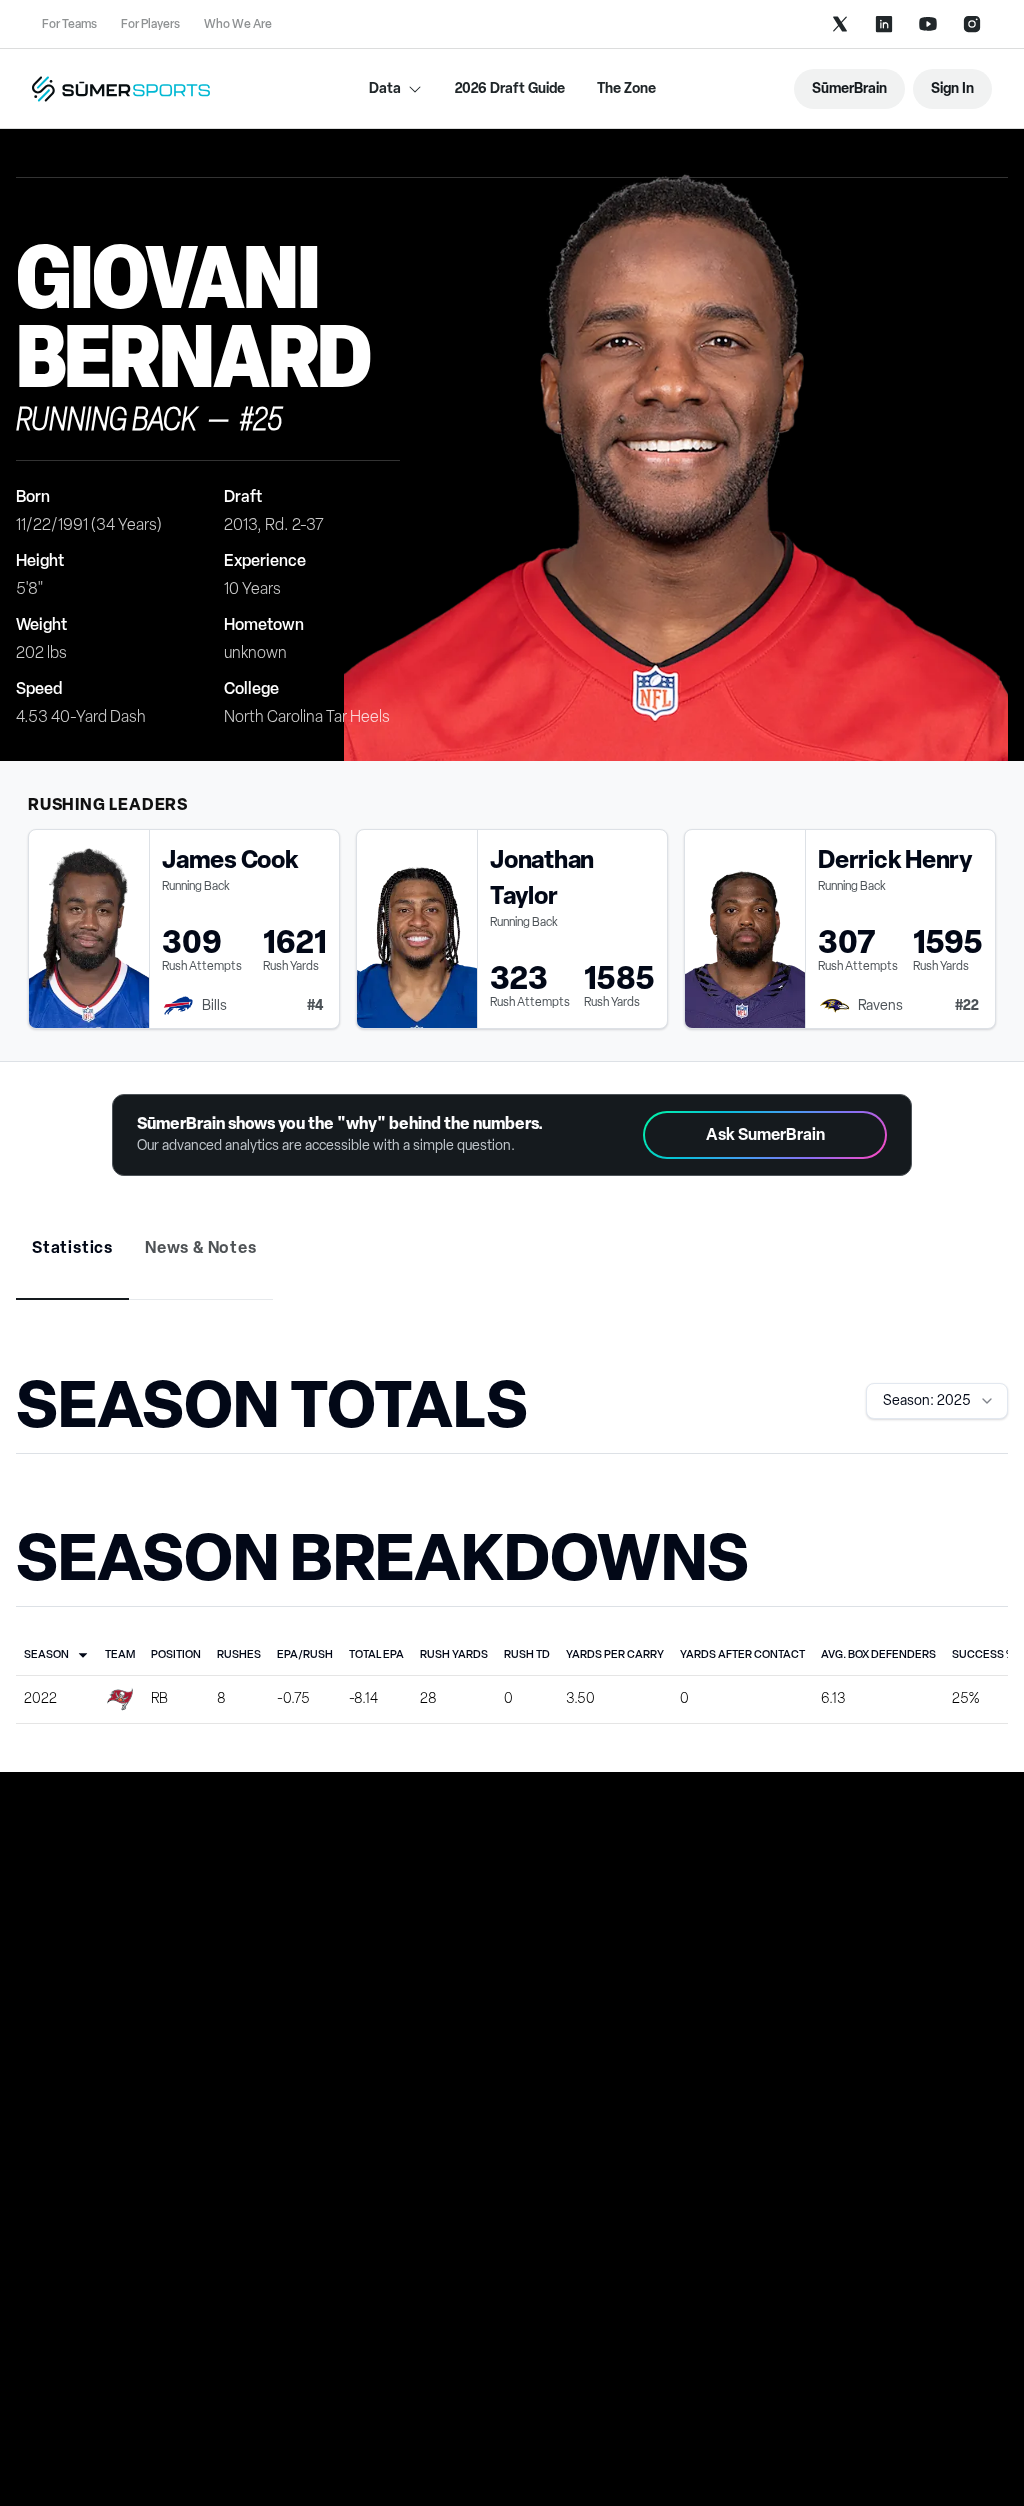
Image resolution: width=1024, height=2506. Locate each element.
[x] (840, 24)
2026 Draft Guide (510, 88)
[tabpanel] (512, 1544)
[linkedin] (884, 24)
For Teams (69, 24)
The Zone (626, 88)
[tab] (72, 1248)
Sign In (952, 88)
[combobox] (937, 1401)
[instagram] (972, 24)
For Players (150, 24)
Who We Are (238, 24)
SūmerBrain (849, 88)
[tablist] (512, 1262)
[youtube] (928, 24)
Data (385, 88)
